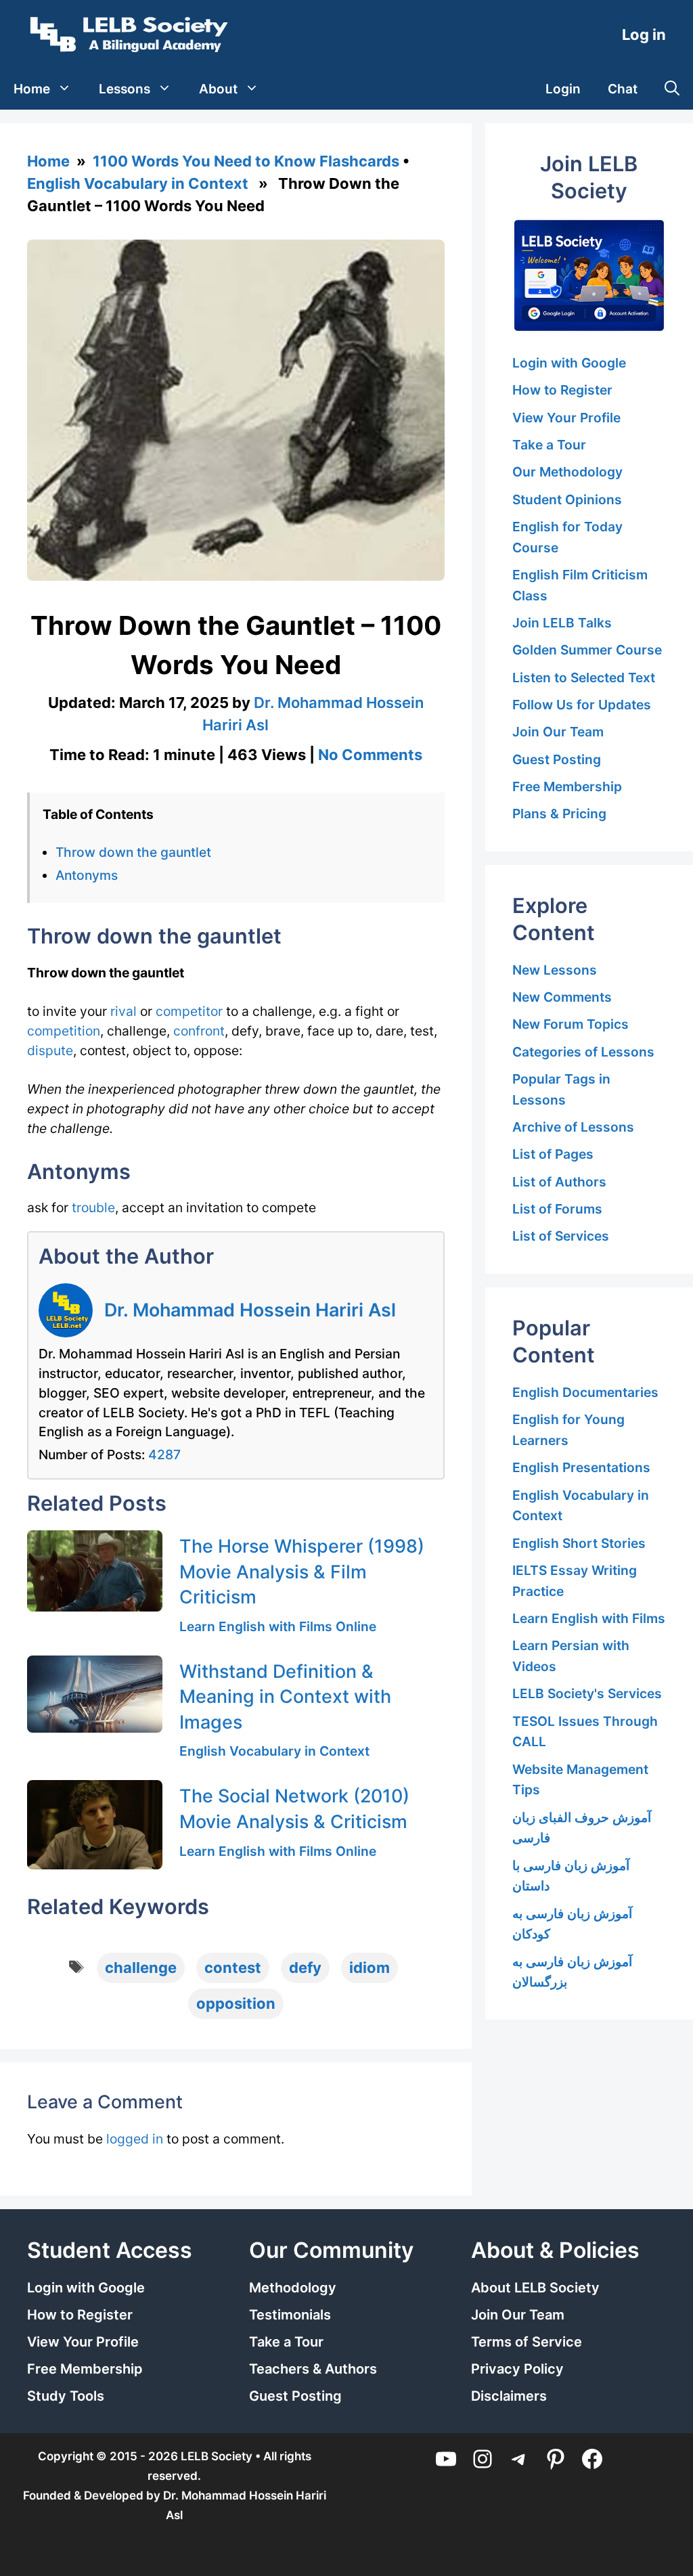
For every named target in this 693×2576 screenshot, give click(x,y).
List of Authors (559, 1182)
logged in (135, 2139)
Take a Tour (549, 445)
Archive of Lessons (573, 1127)
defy (305, 1968)
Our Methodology (567, 472)
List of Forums (557, 1209)
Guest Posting (557, 759)
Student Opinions (567, 499)
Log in (644, 35)
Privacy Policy (517, 2369)
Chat (623, 89)
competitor (189, 1011)
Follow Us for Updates (582, 705)
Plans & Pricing (559, 814)
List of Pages (553, 1154)
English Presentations (581, 1467)
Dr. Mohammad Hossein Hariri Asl (250, 1310)
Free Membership (567, 786)
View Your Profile (566, 418)
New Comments (562, 997)
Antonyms (87, 875)
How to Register (562, 390)
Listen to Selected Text (584, 678)
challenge (141, 1968)
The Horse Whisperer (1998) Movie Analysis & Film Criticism (302, 1571)
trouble (93, 1207)
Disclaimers (509, 2396)
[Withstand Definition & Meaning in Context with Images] (95, 1694)
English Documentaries (585, 1392)
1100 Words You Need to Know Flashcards (246, 161)
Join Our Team (558, 732)
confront (199, 1031)
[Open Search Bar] (672, 89)
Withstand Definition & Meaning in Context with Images (285, 1696)
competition (64, 1031)
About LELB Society (535, 2288)
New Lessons (555, 970)
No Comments (370, 755)
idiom (370, 1968)
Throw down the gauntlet (133, 852)
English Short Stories (579, 1543)
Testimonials (290, 2315)
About (218, 89)
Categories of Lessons (583, 1052)
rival (124, 1011)
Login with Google (569, 363)
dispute (50, 1050)
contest (233, 1968)
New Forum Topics (571, 1024)
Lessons (125, 89)
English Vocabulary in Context (138, 183)
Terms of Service (527, 2342)
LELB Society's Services (587, 1693)
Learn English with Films (589, 1618)
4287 (164, 1454)
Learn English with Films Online (278, 1626)
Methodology (293, 2288)
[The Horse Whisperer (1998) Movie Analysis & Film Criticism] (95, 1571)
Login (563, 89)
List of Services (561, 1236)
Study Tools (66, 2396)
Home (32, 89)
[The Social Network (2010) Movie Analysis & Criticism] (95, 1824)
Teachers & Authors (313, 2369)
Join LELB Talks (562, 623)
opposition (236, 2003)
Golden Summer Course (587, 650)
